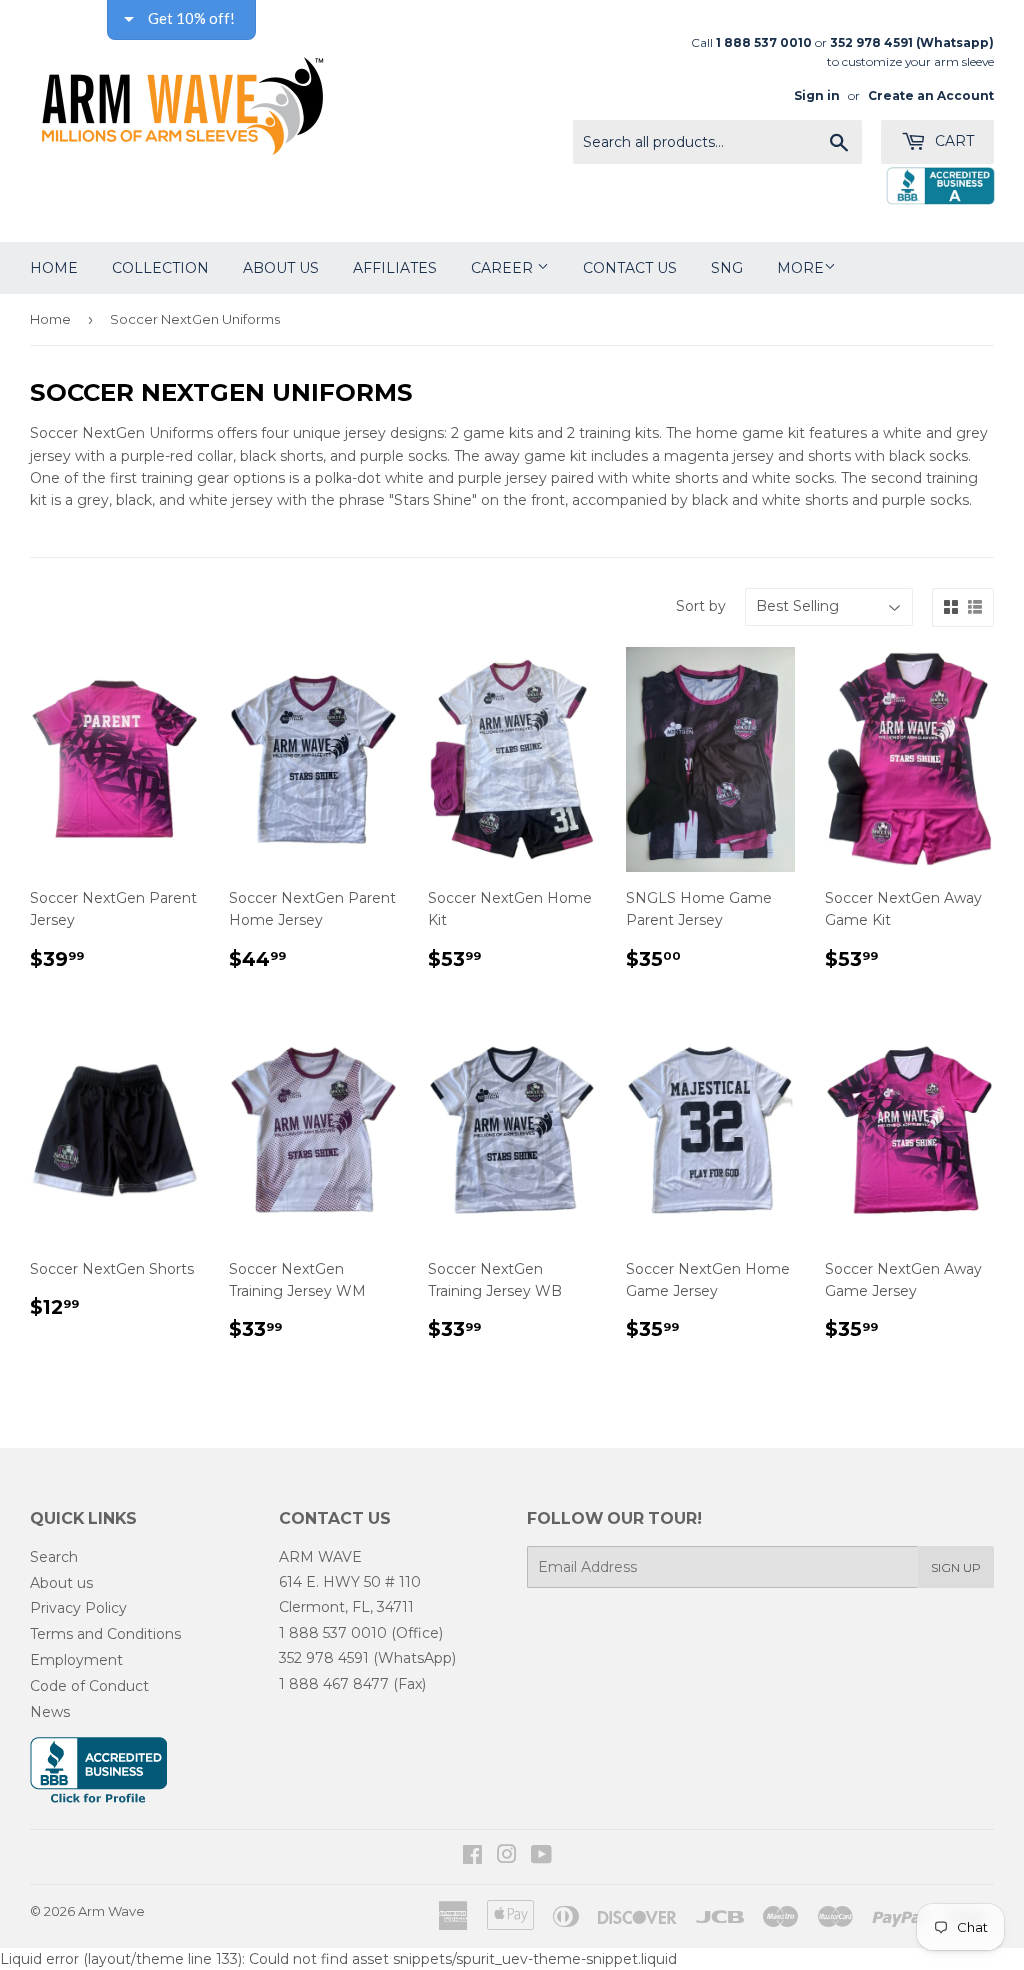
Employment (76, 1660)
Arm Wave (111, 1911)
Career (504, 268)
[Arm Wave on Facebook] (472, 1857)
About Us (281, 268)
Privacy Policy (78, 1608)
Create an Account (931, 95)
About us (61, 1583)
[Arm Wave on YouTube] (541, 1857)
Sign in (817, 95)
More (800, 268)
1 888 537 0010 (333, 1633)
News (50, 1712)
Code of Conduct (89, 1686)
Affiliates (395, 268)
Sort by (701, 606)
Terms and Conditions (105, 1634)
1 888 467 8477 (334, 1684)
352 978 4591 (324, 1658)
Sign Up (956, 1567)
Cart (952, 141)
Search (54, 1557)
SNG (727, 268)
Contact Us (630, 268)
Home (54, 268)
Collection (160, 268)
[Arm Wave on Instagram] (507, 1857)
